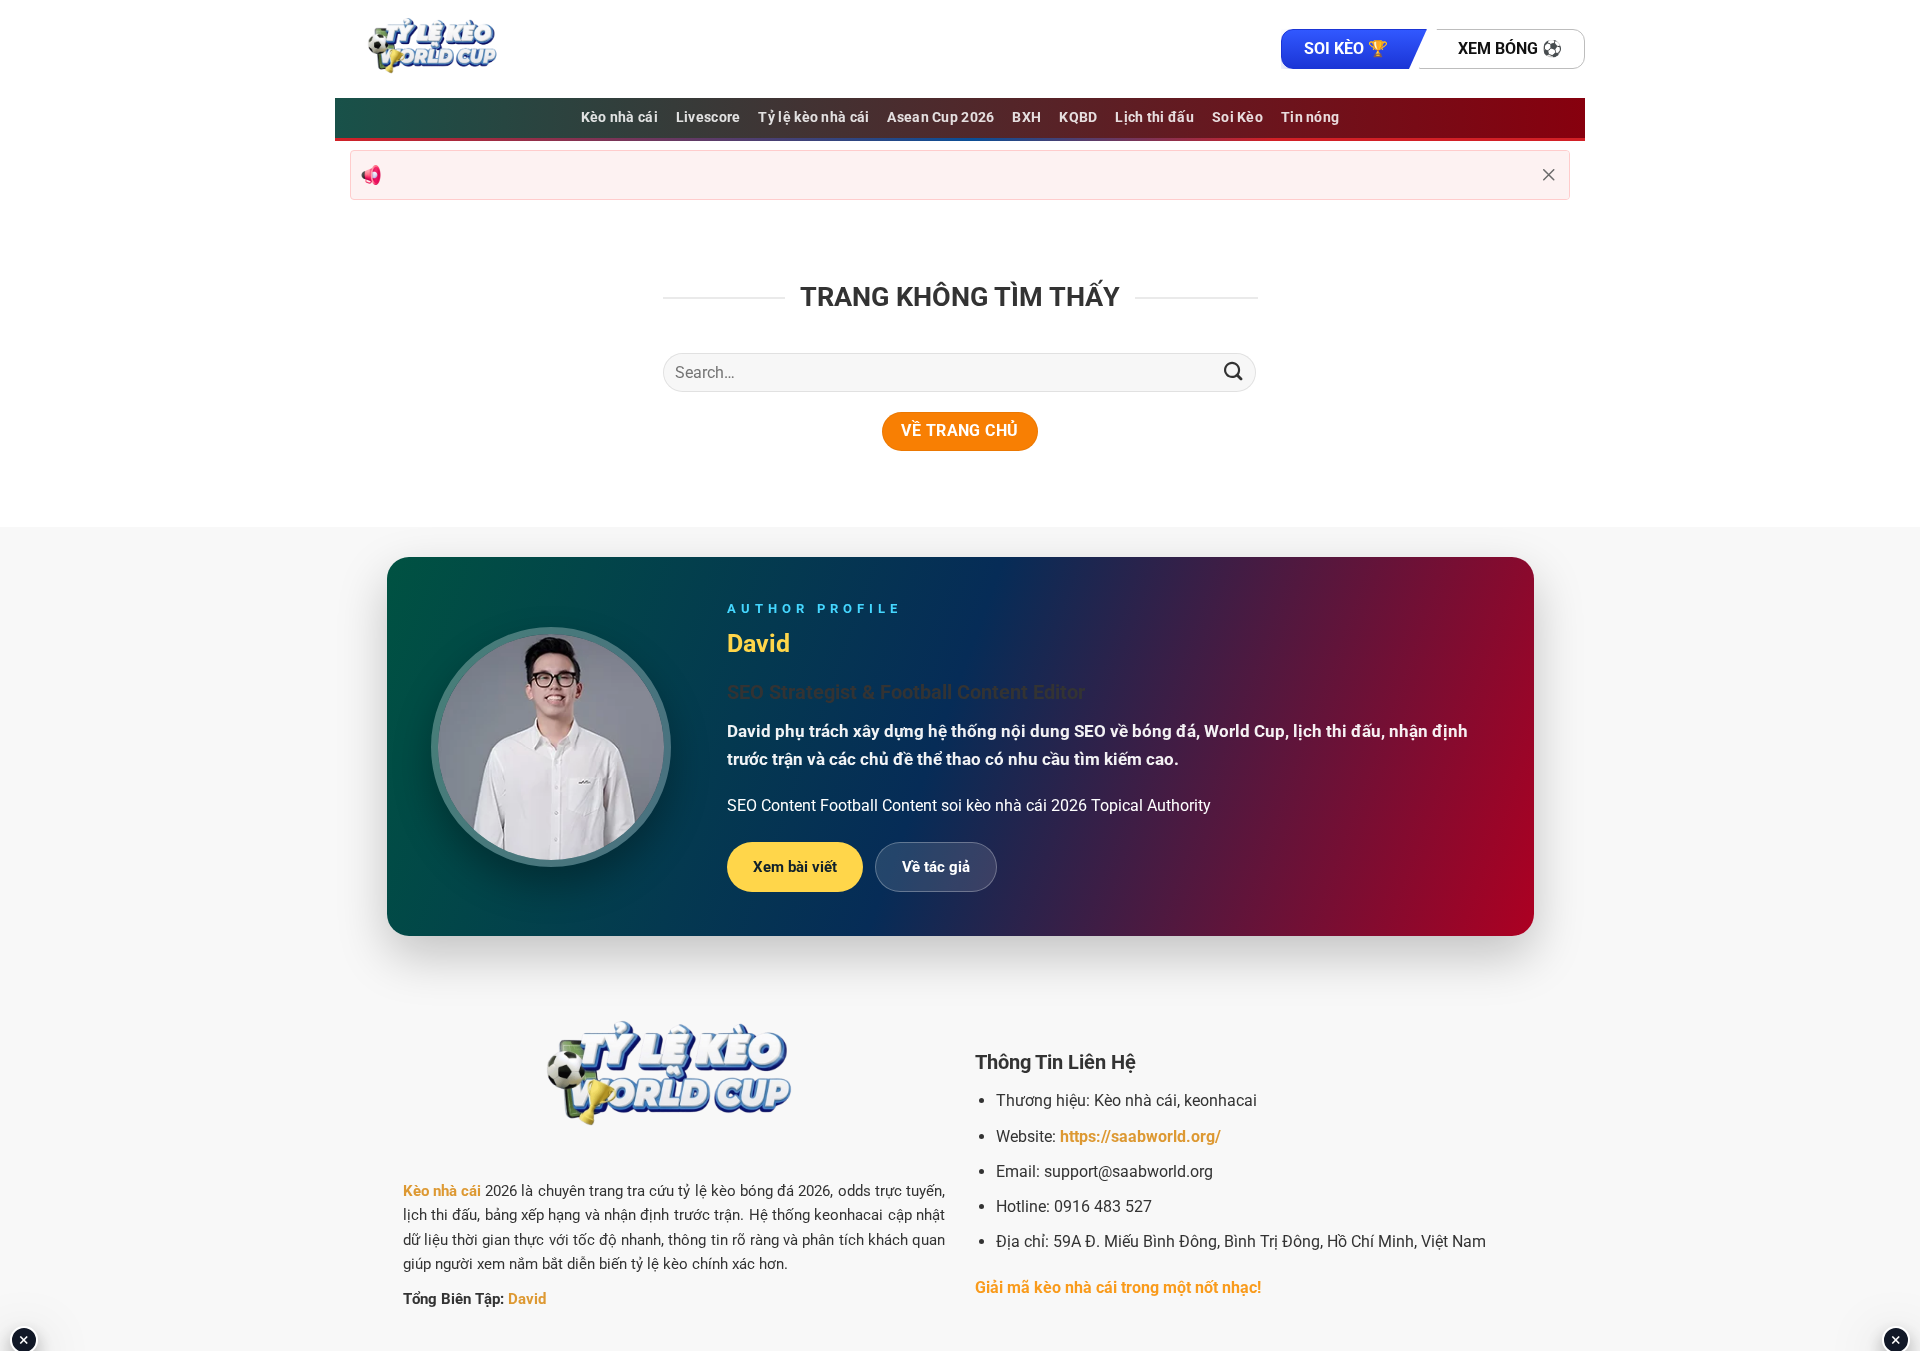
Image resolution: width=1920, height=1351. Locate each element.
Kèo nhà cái (619, 117)
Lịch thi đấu (1154, 117)
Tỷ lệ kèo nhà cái (813, 117)
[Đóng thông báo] (1549, 175)
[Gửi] (1233, 372)
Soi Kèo (1237, 117)
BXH (1026, 117)
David (527, 1299)
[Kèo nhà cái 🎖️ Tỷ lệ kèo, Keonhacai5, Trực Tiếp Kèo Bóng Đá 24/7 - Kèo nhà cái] (435, 49)
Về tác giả (936, 867)
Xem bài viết (795, 867)
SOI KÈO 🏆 (1346, 48)
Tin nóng (1310, 117)
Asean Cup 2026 (940, 117)
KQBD (1078, 117)
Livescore (708, 117)
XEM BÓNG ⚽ (1510, 48)
